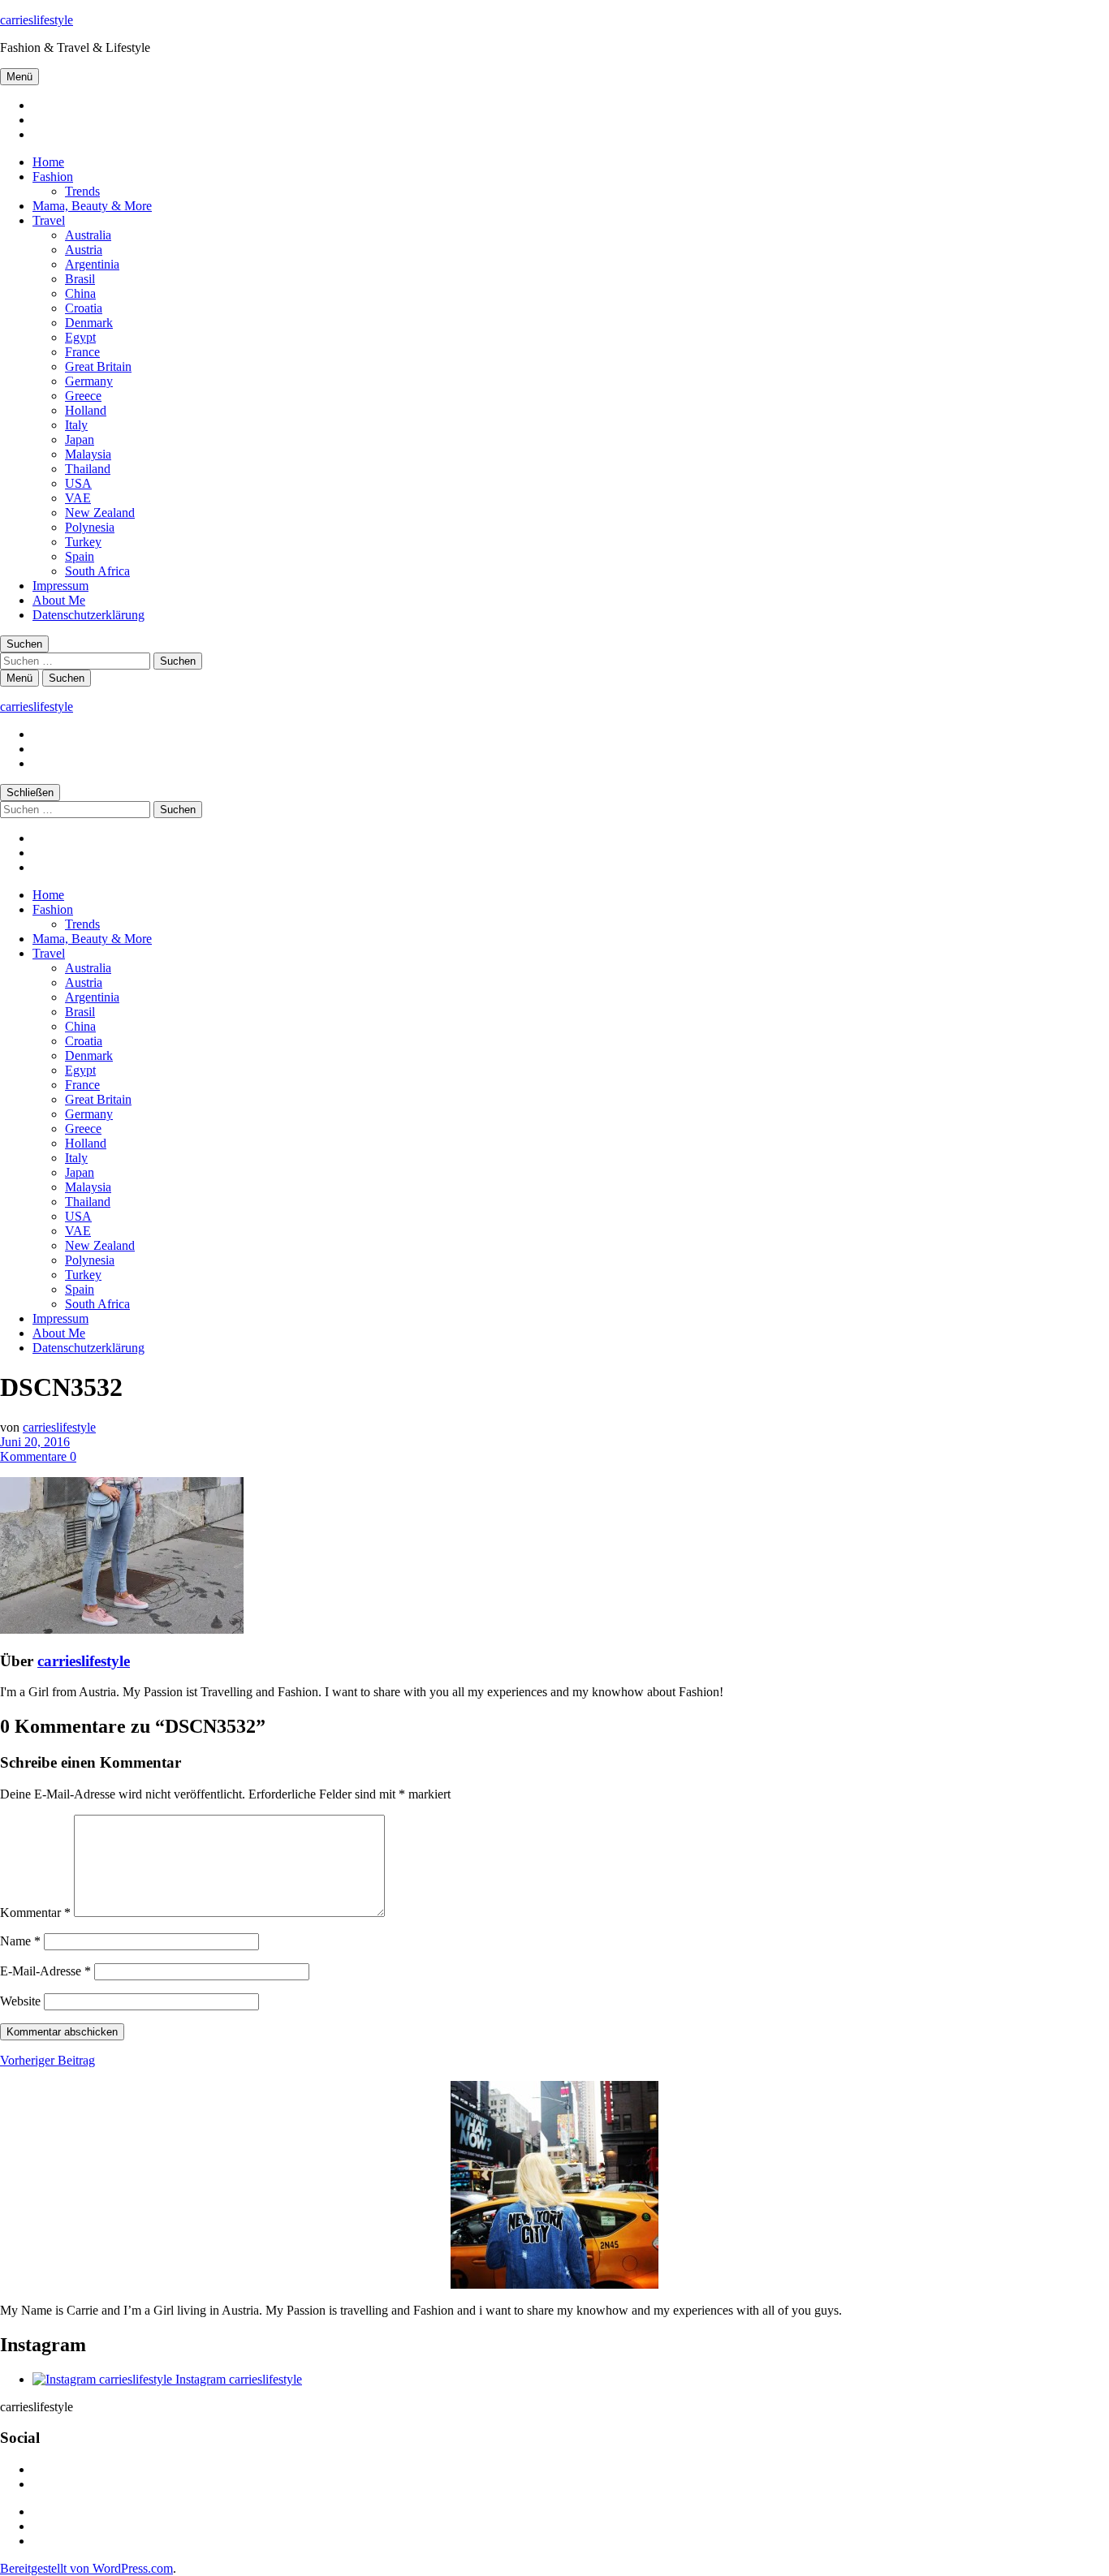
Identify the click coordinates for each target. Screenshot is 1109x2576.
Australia (88, 235)
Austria (84, 250)
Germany (89, 381)
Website (20, 2001)
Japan (80, 439)
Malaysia (88, 454)
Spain (80, 556)
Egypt (80, 337)
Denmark (89, 323)
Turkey (83, 542)
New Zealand (100, 513)
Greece (83, 396)
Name (20, 1941)
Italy (76, 425)
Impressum (60, 586)
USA (78, 483)
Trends (82, 191)
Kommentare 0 (38, 1456)
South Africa (97, 571)
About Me (59, 600)
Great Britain (98, 366)
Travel (49, 220)
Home (48, 162)
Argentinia (92, 264)
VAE (78, 498)
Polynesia (90, 527)
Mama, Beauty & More (92, 206)
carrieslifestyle (37, 20)
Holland (86, 410)
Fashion (53, 177)
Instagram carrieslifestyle (237, 2379)
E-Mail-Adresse (45, 1971)
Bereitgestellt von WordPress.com (86, 2568)
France (82, 352)
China (80, 293)
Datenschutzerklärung (88, 615)
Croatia (84, 308)
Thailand (88, 469)
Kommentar (35, 1913)
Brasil (80, 279)
